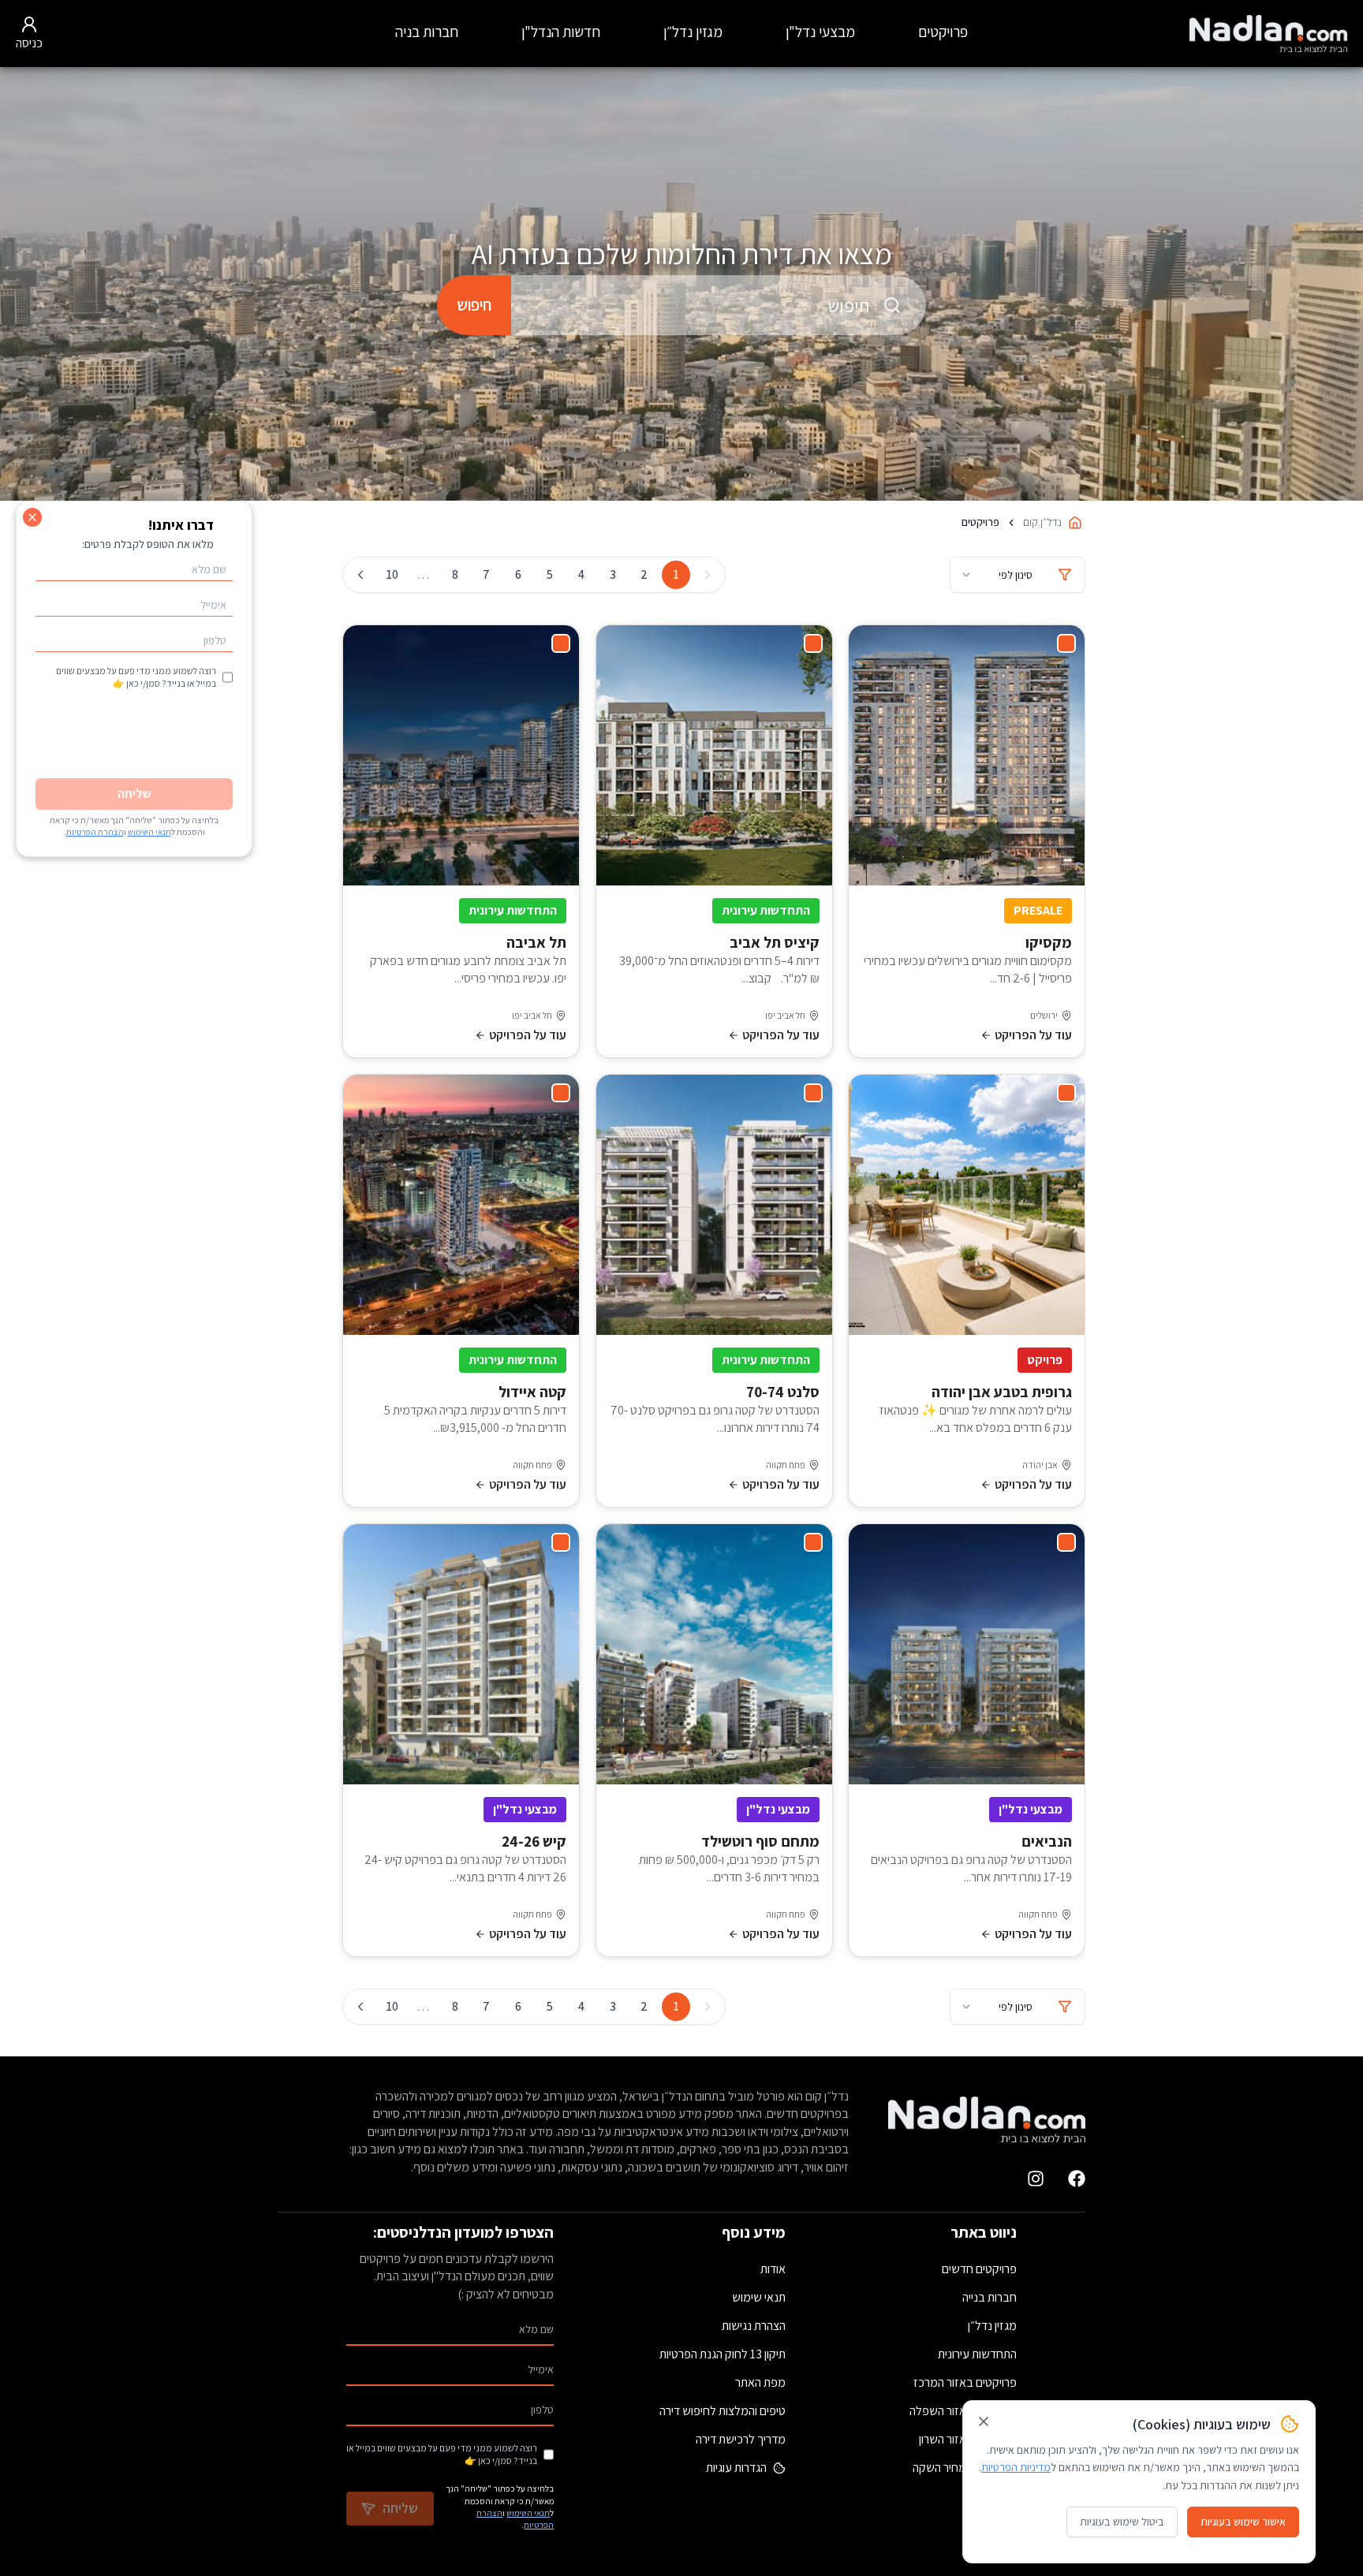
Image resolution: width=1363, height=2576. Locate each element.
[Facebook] (1077, 2179)
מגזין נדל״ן (693, 32)
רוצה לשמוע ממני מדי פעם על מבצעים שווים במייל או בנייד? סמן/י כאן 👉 (442, 2454)
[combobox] (719, 305)
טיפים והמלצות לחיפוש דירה (723, 2411)
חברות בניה (427, 32)
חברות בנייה (990, 2297)
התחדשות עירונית (977, 2354)
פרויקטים (943, 32)
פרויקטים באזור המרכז (965, 2382)
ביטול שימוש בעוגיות (1122, 2522)
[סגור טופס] (32, 517)
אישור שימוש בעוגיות (1243, 2522)
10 (392, 574)
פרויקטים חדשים (979, 2269)
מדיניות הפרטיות (1016, 2467)
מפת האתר (760, 2382)
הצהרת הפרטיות (95, 832)
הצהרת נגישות (754, 2326)
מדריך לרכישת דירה (741, 2439)
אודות (773, 2269)
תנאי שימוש (759, 2297)
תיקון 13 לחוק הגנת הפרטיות (723, 2354)
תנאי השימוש (528, 2513)
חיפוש (474, 305)
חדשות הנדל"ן (561, 32)
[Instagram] (1036, 2179)
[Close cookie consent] (984, 2421)
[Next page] (360, 575)
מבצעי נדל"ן (820, 32)
